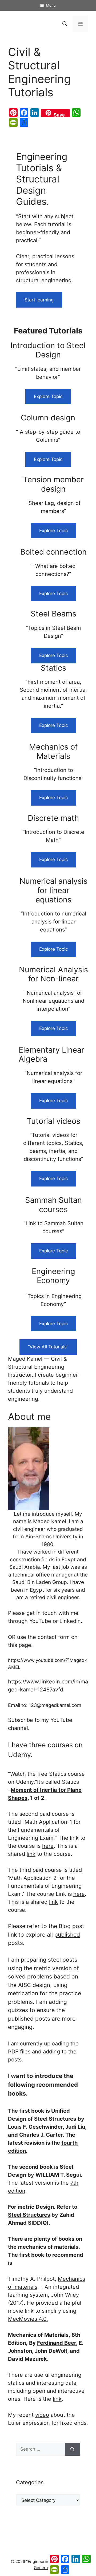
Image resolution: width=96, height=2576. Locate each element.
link (31, 1854)
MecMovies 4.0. (28, 2319)
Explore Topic (48, 396)
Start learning (39, 300)
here (48, 1846)
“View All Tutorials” (48, 1347)
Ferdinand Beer (57, 2343)
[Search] (72, 2449)
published (67, 1935)
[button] (65, 24)
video (42, 2415)
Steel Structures (29, 2215)
